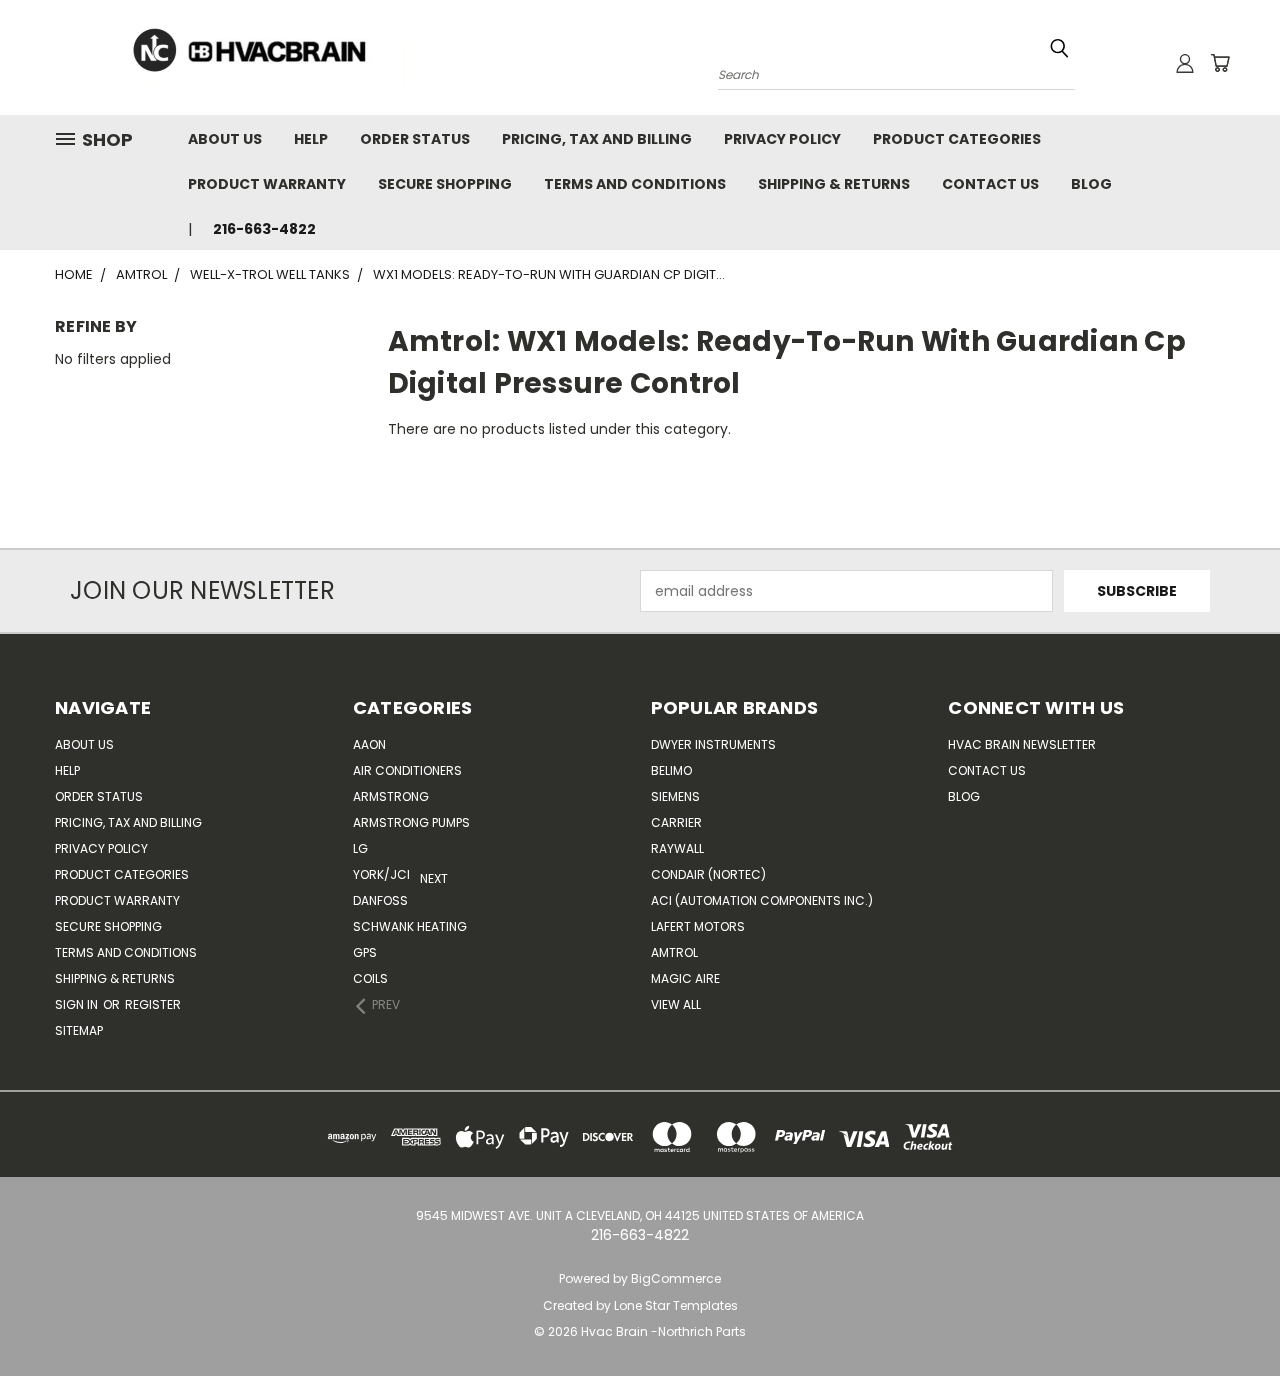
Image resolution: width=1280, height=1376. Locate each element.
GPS (365, 952)
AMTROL (674, 952)
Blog (1091, 184)
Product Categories (957, 139)
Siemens (675, 796)
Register (153, 1004)
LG (360, 848)
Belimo (671, 770)
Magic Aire (685, 978)
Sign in (78, 1004)
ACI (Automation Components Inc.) (762, 900)
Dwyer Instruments (713, 744)
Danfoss (380, 900)
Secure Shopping (445, 184)
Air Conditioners (407, 770)
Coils (370, 978)
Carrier (676, 822)
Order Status (415, 139)
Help (311, 139)
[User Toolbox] (1185, 63)
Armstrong (391, 796)
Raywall (677, 848)
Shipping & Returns (834, 184)
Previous (1249, 1313)
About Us (225, 139)
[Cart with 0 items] (1220, 63)
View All (676, 1004)
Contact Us (990, 184)
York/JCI (381, 874)
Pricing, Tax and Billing (597, 139)
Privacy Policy (782, 139)
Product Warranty (267, 184)
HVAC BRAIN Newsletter (1022, 744)
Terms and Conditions (635, 184)
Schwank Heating (410, 926)
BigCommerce (676, 1278)
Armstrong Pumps (411, 822)
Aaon (369, 744)
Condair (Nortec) (708, 874)
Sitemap (79, 1030)
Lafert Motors (698, 926)
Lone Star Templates (676, 1305)
